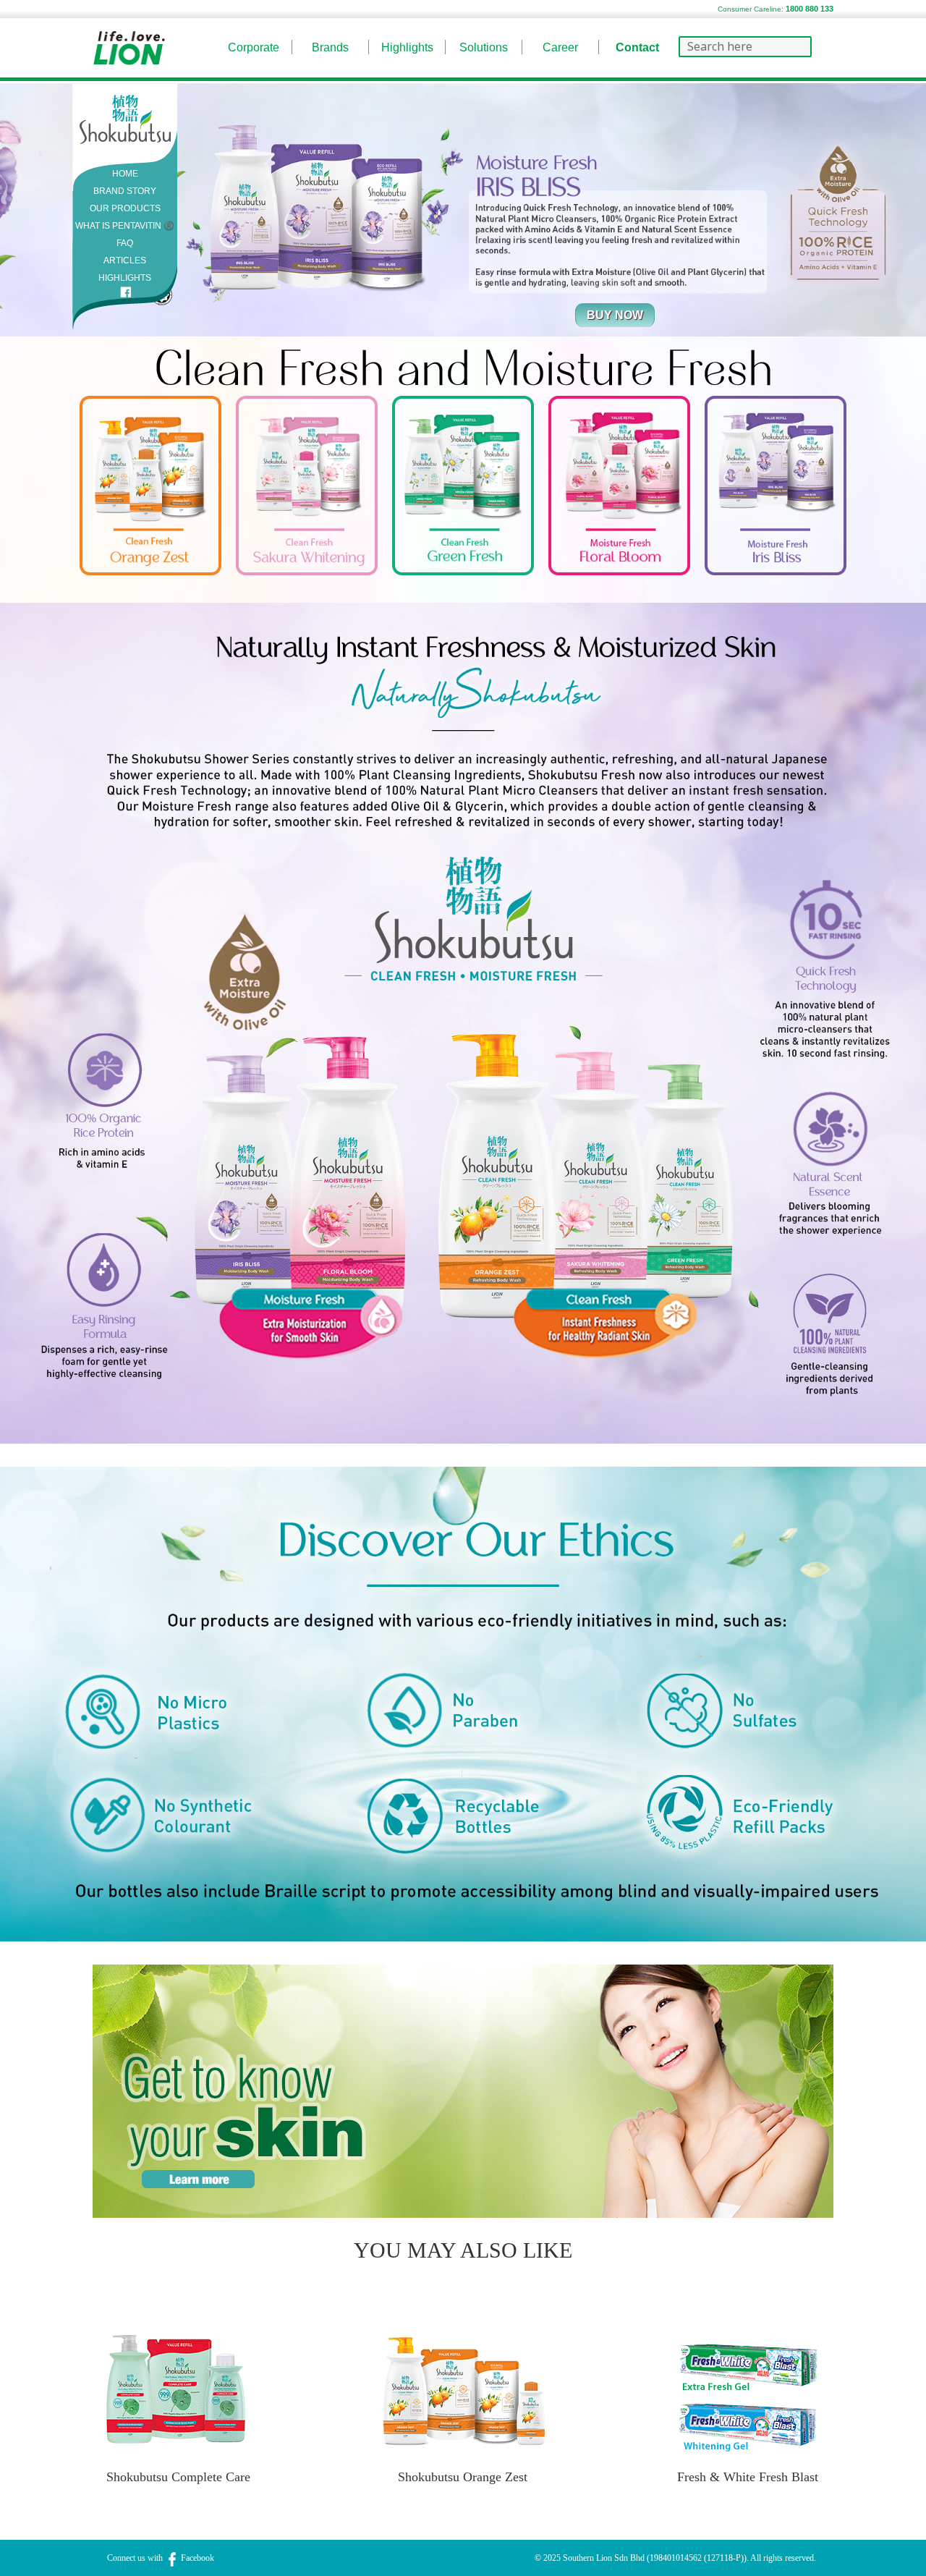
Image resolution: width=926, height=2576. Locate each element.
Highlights (407, 47)
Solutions (484, 47)
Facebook (196, 2558)
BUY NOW (615, 315)
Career (560, 47)
